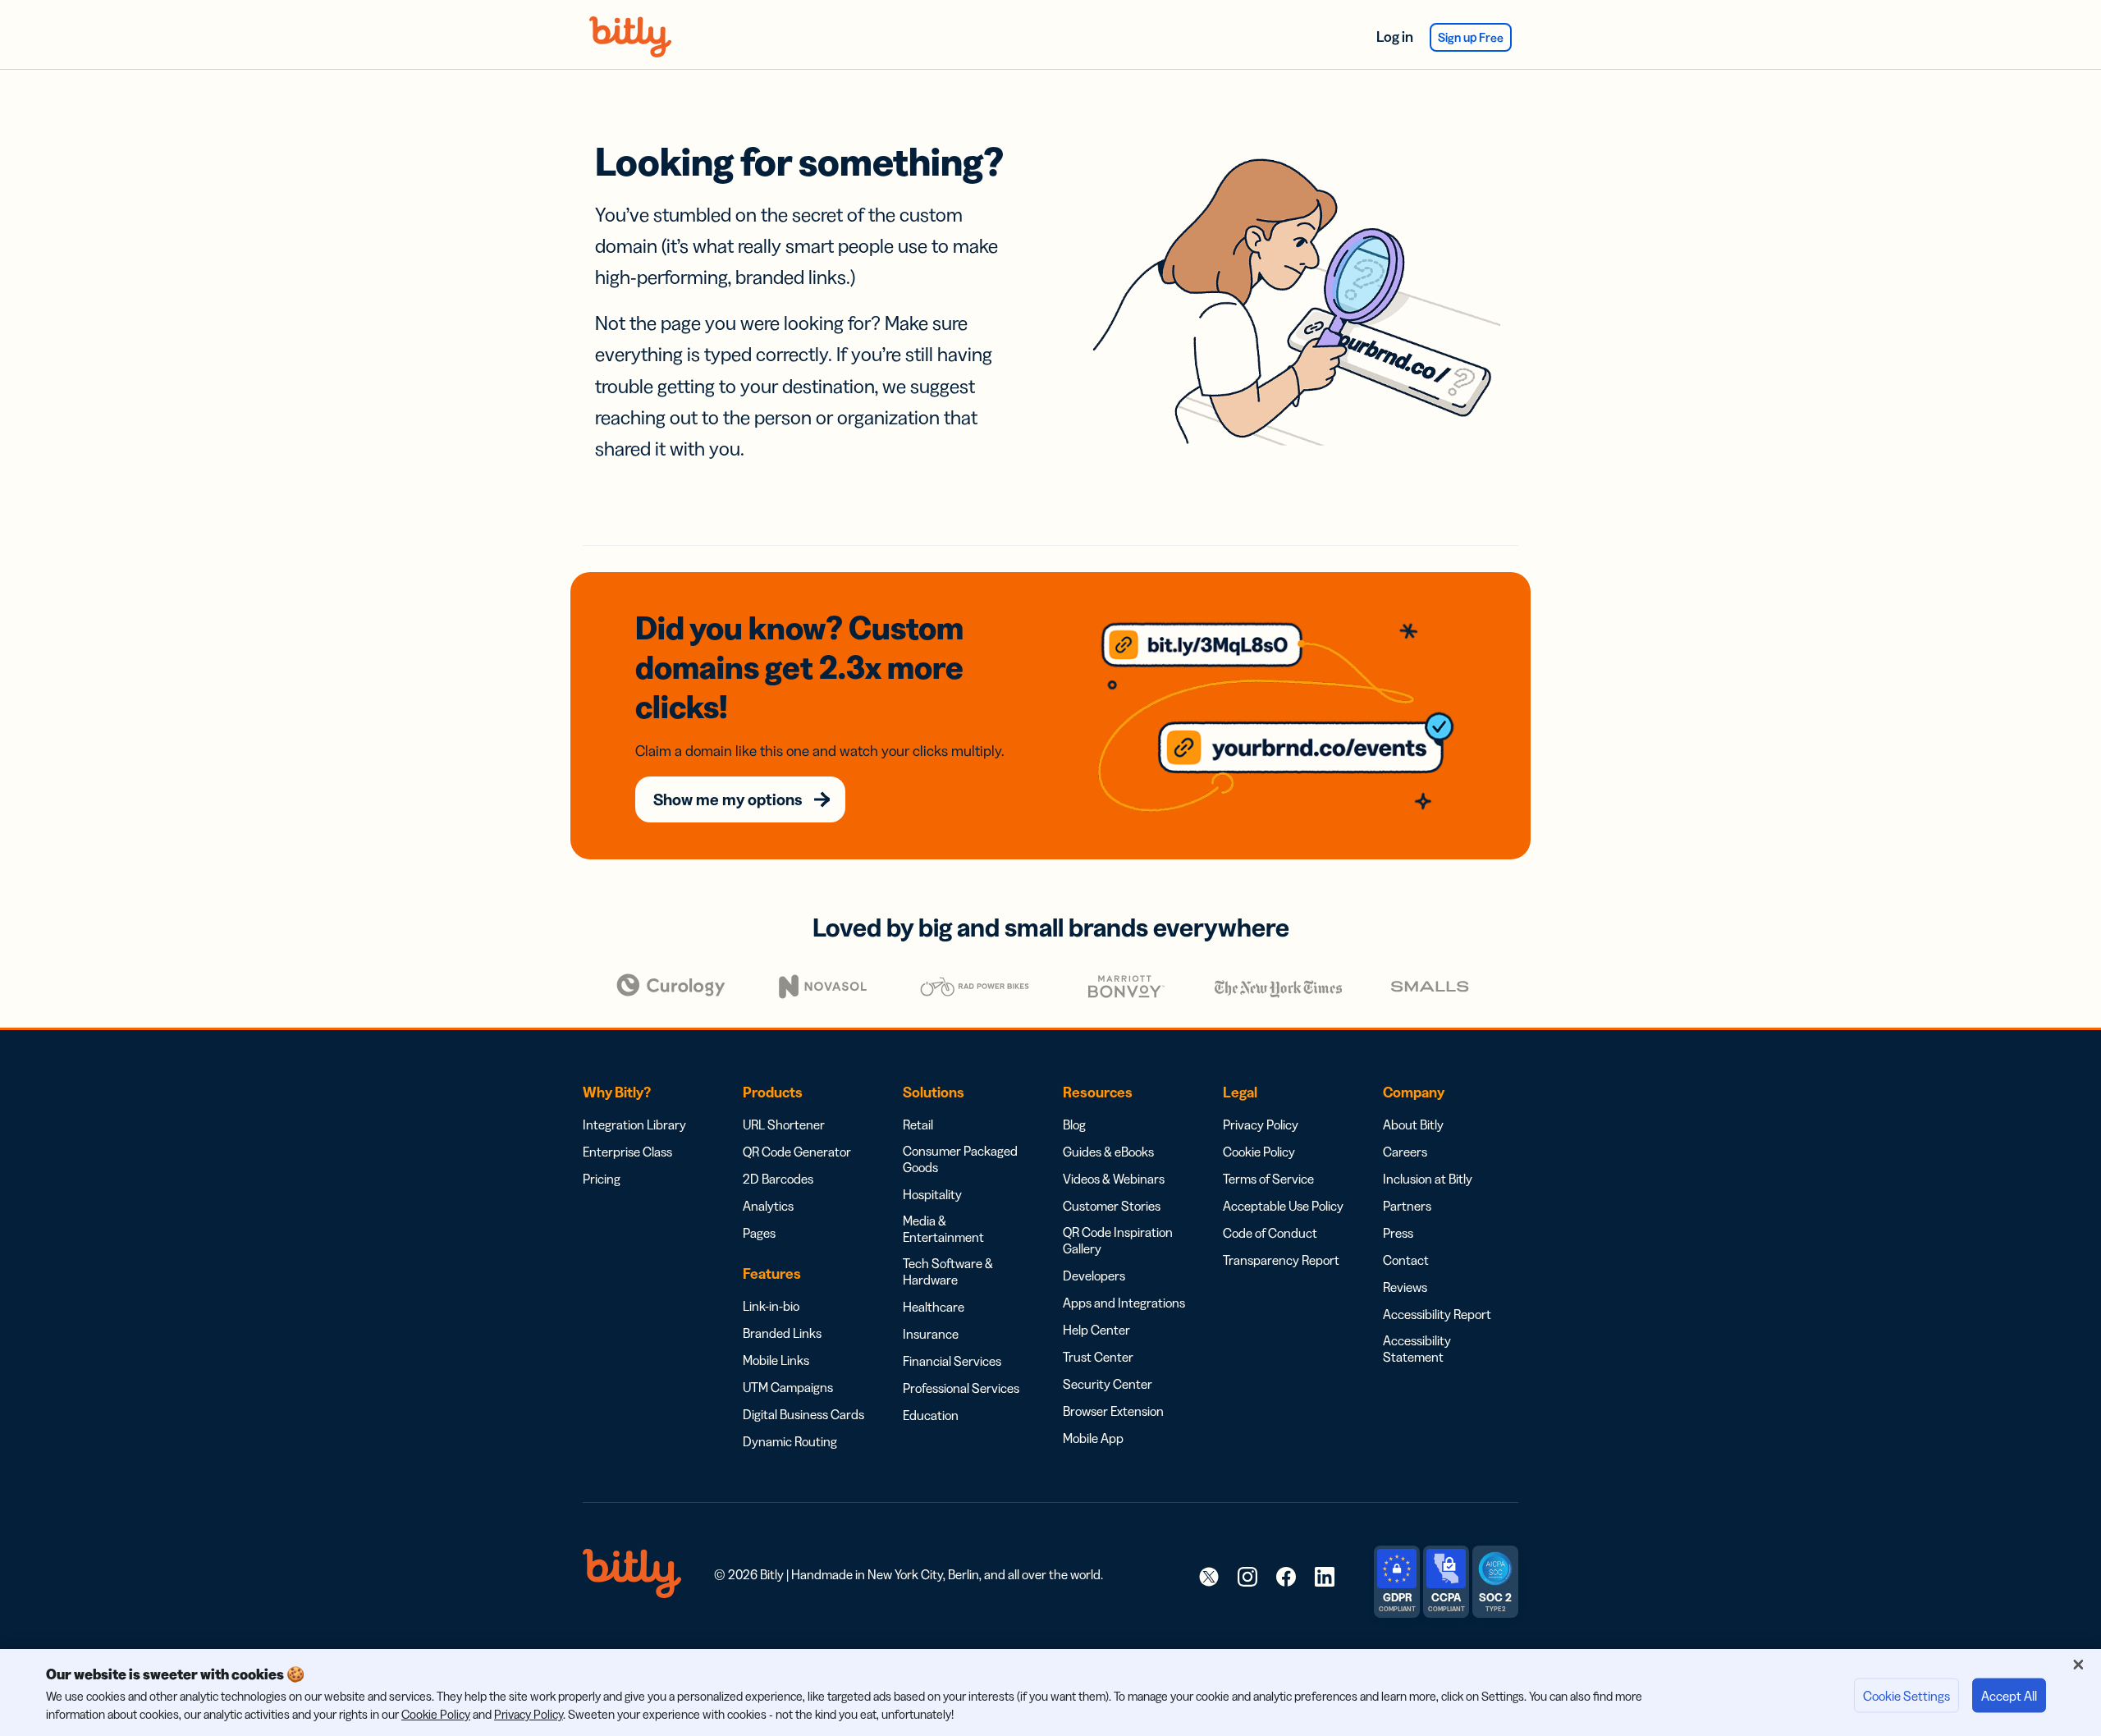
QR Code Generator (797, 1152)
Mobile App (1093, 1438)
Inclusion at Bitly (1428, 1179)
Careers (1405, 1152)
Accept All (2009, 1696)
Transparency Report (1281, 1260)
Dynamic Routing (790, 1441)
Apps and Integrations (1124, 1303)
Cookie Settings (1906, 1696)
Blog (1074, 1125)
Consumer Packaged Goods (960, 1159)
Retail (918, 1125)
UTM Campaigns (788, 1387)
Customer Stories (1112, 1206)
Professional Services (961, 1388)
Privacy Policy (1261, 1125)
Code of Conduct (1270, 1233)
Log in (1395, 37)
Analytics (768, 1206)
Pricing (602, 1179)
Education (931, 1415)
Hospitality (932, 1194)
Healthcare (934, 1307)
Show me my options (728, 799)
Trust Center (1098, 1357)
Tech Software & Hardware (948, 1271)
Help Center (1096, 1330)
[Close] (2078, 1665)
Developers (1094, 1276)
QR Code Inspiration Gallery (1118, 1240)
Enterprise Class (627, 1152)
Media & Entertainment (943, 1229)
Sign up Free (1471, 37)
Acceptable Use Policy (1283, 1206)
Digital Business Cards (803, 1414)
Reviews (1405, 1287)
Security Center (1108, 1384)
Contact (1406, 1260)
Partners (1407, 1206)
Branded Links (782, 1333)
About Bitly (1413, 1125)
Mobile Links (776, 1360)
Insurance (931, 1334)
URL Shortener (784, 1125)
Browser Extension (1113, 1411)
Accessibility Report (1437, 1314)
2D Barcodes (778, 1179)
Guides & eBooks (1108, 1152)
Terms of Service (1268, 1179)
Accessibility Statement (1417, 1349)
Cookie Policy (1259, 1152)
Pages (759, 1233)
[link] (1209, 1576)
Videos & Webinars (1114, 1179)
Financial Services (952, 1361)
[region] (1050, 1692)
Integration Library (634, 1125)
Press (1398, 1233)
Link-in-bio (771, 1306)
